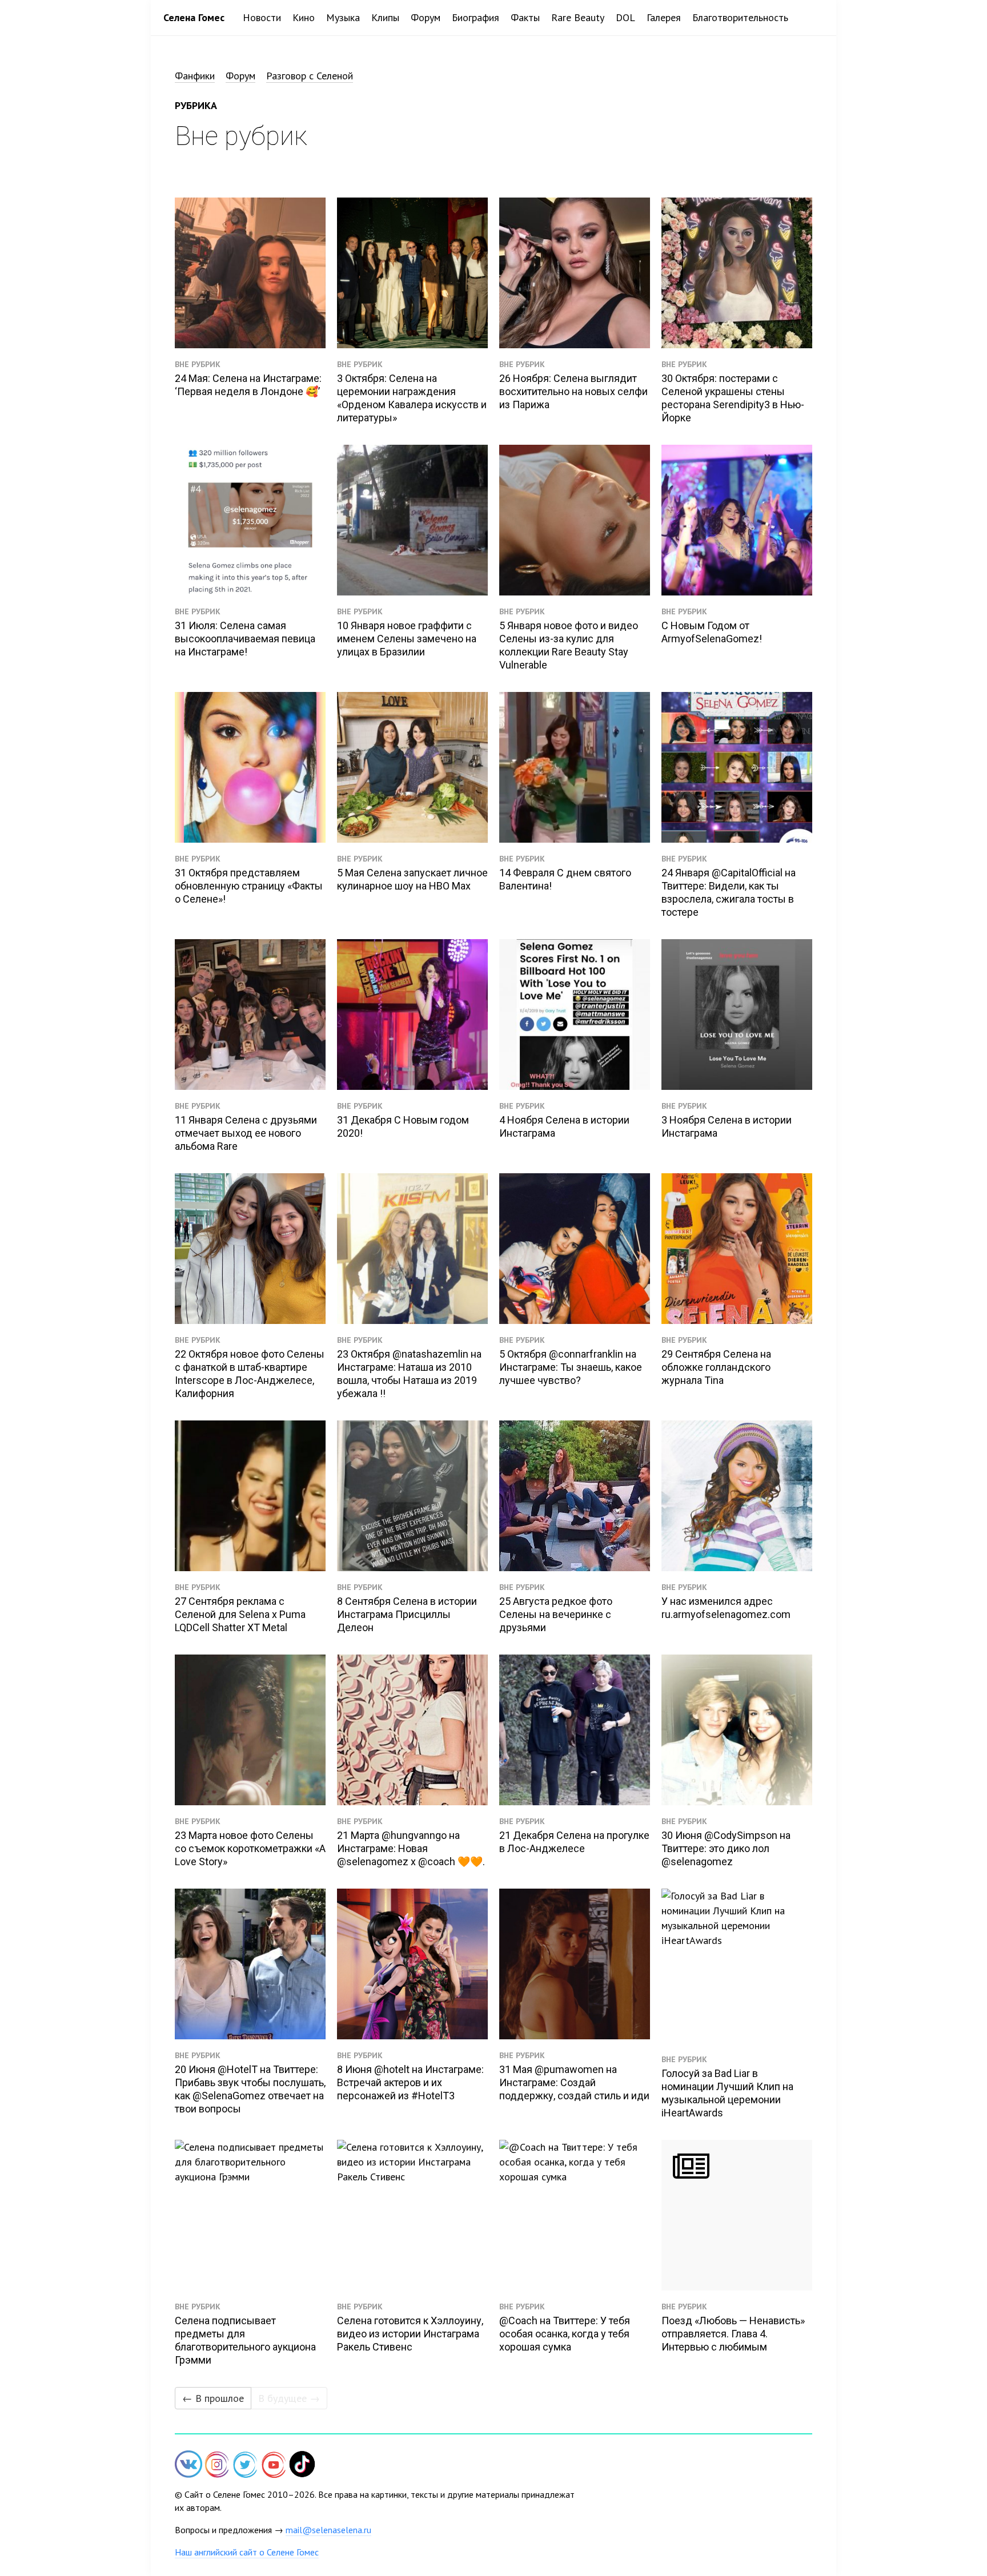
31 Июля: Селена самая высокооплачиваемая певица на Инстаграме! (245, 639)
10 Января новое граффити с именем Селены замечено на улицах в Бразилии (407, 639)
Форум (426, 17)
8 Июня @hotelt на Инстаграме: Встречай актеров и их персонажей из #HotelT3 (410, 2082)
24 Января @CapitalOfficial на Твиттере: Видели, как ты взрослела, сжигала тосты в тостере (729, 892)
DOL (625, 17)
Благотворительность (740, 17)
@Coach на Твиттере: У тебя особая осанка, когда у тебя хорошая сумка (565, 2334)
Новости (262, 17)
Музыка (343, 17)
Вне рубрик (198, 364)
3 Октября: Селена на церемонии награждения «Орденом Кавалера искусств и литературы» (412, 398)
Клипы (385, 17)
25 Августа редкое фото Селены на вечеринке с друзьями (556, 1614)
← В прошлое (213, 2398)
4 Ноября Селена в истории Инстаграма (564, 1126)
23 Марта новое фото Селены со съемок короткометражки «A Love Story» (250, 1848)
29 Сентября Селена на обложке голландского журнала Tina (716, 1367)
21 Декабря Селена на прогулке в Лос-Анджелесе (574, 1842)
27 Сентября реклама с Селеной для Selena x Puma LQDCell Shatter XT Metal (240, 1614)
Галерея (664, 17)
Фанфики (195, 76)
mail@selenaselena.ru (328, 2530)
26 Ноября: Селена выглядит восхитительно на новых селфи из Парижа (573, 391)
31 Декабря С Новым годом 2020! (403, 1126)
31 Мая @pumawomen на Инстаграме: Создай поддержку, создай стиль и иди (574, 2082)
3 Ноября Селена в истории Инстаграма (727, 1126)
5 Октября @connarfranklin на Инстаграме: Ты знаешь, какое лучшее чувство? (571, 1367)
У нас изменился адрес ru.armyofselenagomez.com (726, 1608)
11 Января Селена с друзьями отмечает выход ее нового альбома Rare (246, 1133)
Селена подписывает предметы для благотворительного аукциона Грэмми (245, 2340)
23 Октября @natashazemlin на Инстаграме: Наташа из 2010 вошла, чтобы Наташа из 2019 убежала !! (409, 1374)
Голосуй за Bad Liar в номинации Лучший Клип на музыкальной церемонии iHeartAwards (727, 2093)
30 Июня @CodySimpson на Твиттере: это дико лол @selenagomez (726, 1848)
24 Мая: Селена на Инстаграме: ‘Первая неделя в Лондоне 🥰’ (248, 385)
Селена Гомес (194, 17)
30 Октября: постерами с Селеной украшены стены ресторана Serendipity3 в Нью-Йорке (733, 398)
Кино (304, 17)
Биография (476, 17)
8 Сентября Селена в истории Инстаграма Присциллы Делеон (407, 1614)
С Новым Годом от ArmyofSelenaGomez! (712, 632)
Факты (525, 17)
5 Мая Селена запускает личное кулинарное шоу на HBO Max (412, 879)
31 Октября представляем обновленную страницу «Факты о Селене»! (249, 886)
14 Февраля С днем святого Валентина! (565, 879)
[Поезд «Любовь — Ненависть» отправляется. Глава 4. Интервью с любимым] (737, 2215)
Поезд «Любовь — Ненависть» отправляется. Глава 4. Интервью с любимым (733, 2334)
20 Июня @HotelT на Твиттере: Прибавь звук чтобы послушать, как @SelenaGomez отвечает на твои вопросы (250, 2089)
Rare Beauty (578, 17)
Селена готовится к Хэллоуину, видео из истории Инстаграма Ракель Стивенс (410, 2334)
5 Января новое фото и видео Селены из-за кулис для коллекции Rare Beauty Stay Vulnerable (569, 645)
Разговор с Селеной (310, 76)
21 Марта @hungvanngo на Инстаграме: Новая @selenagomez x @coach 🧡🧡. (411, 1848)
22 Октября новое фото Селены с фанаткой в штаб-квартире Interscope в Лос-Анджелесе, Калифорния (250, 1374)
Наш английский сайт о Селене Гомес (247, 2552)
